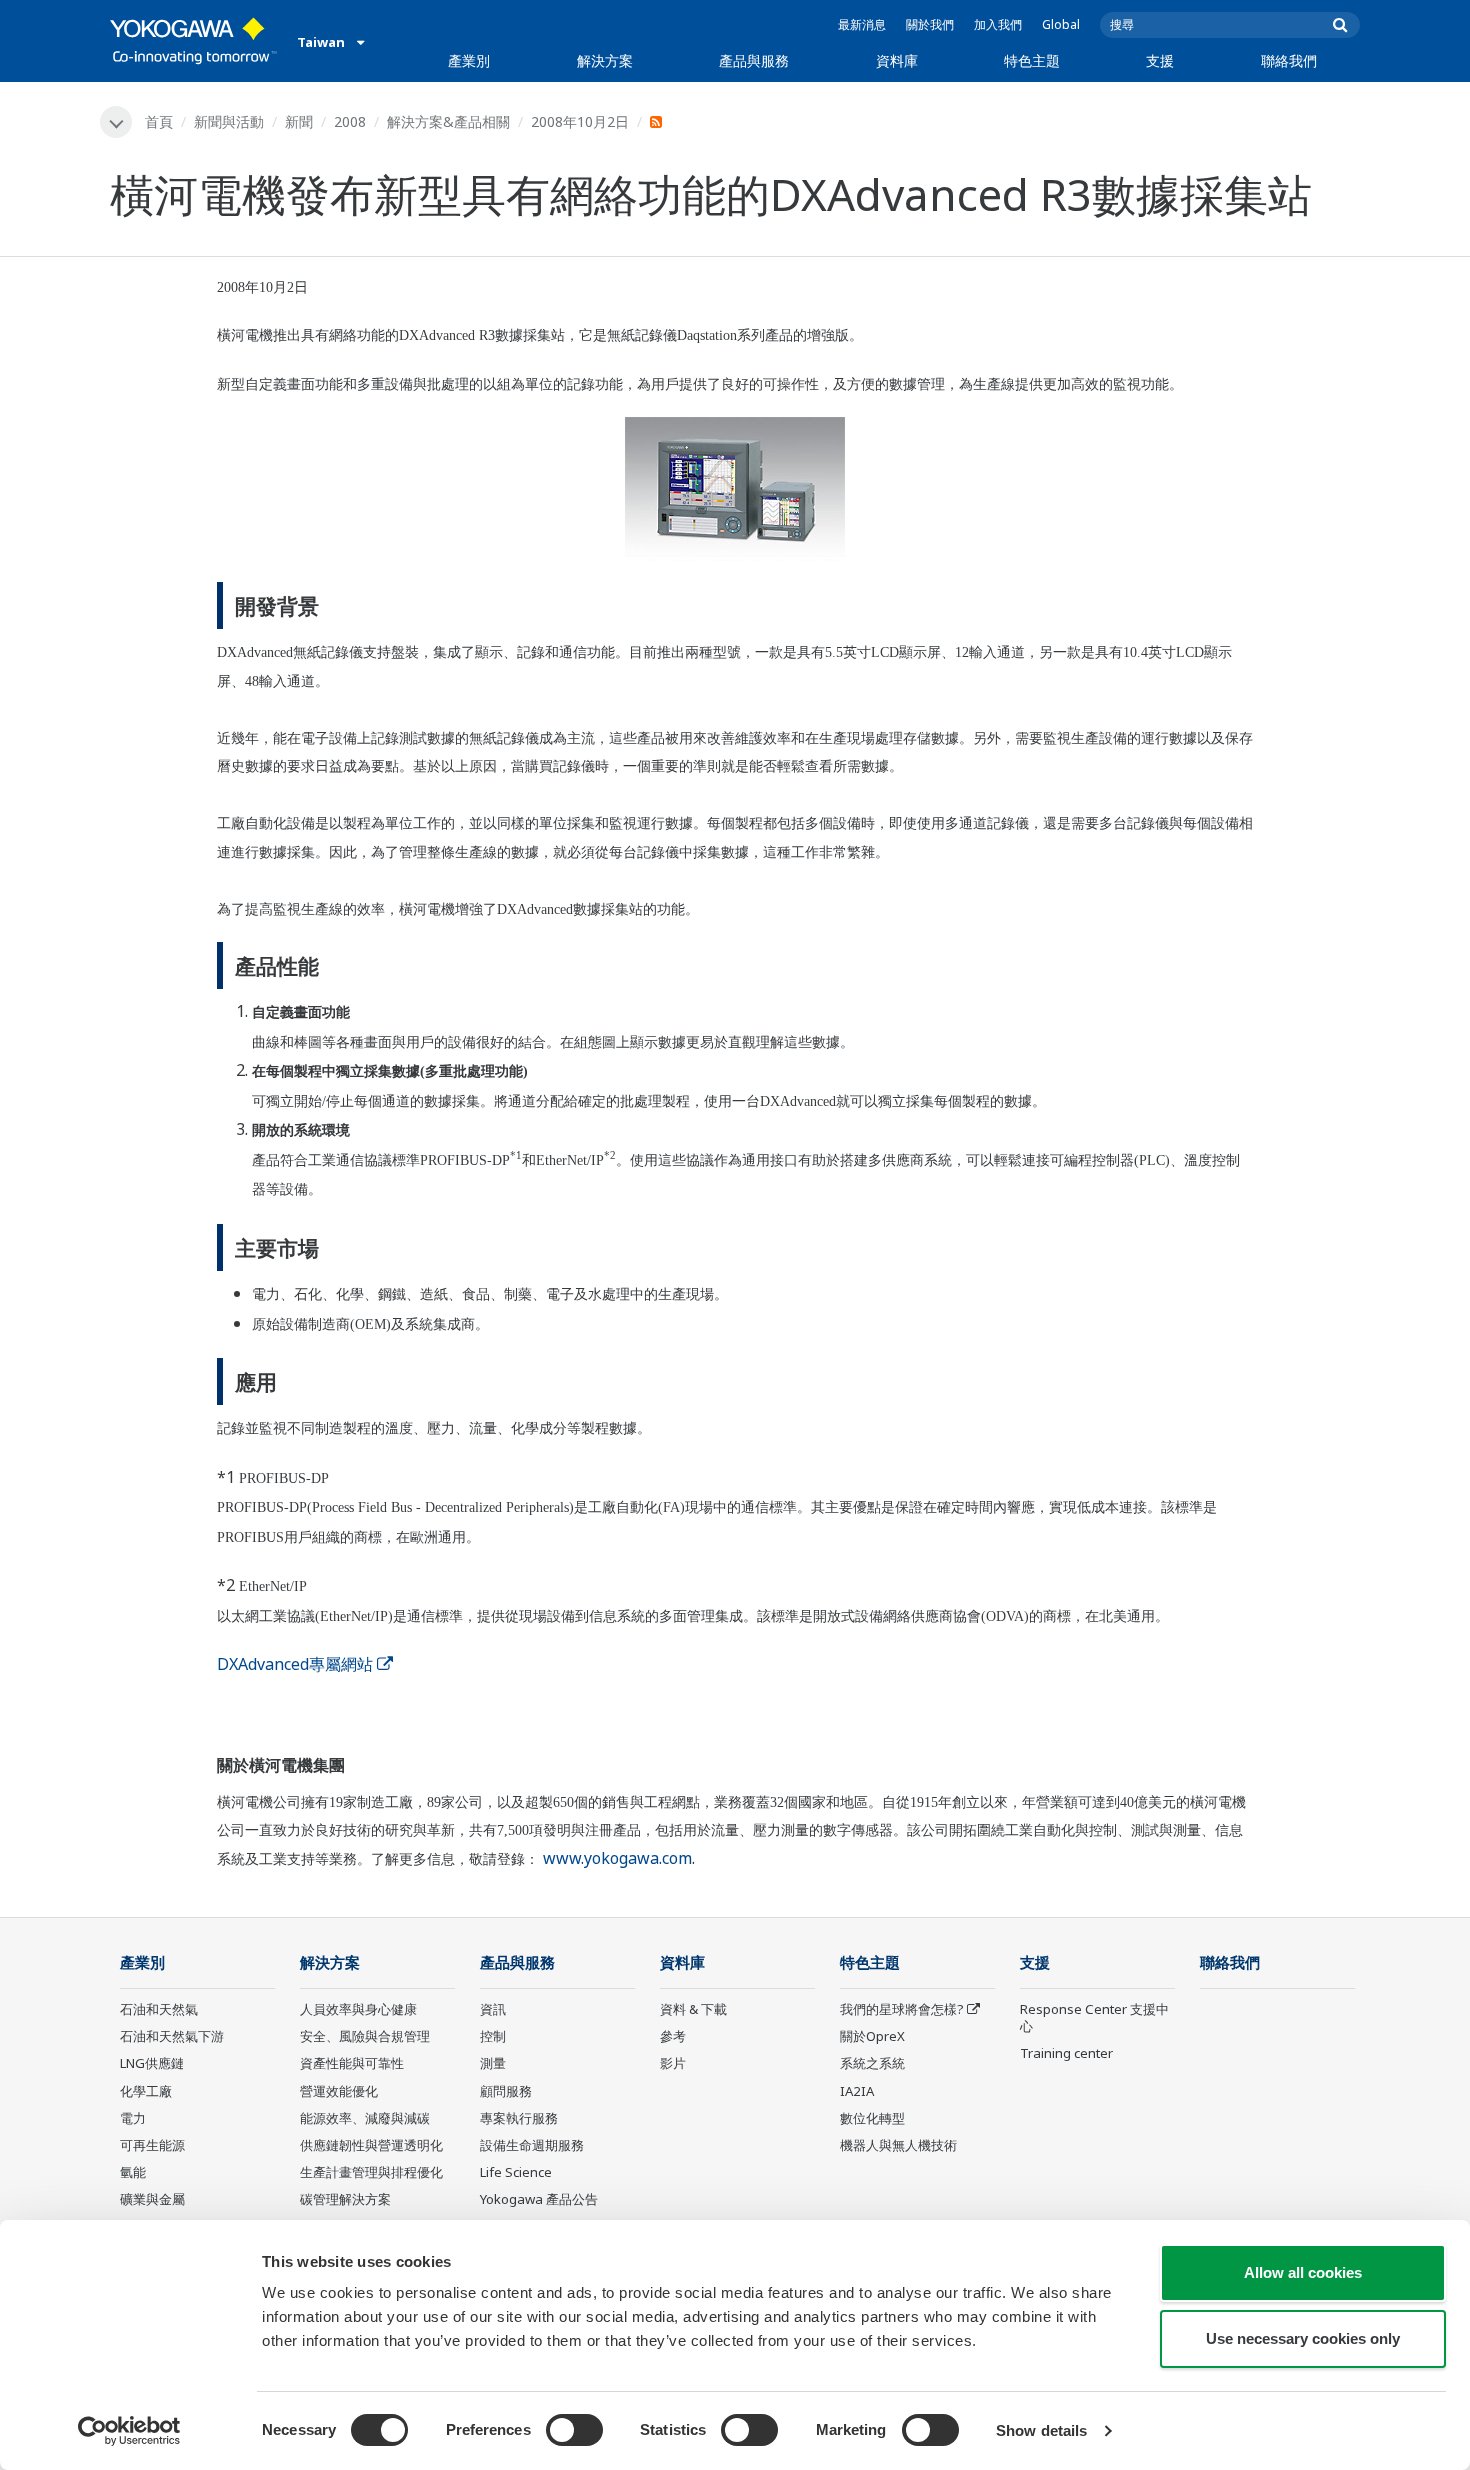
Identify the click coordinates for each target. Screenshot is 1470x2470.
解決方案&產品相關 (448, 121)
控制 (493, 2036)
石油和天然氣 (159, 2009)
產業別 (469, 60)
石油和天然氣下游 (172, 2036)
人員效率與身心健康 (358, 2009)
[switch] (574, 2430)
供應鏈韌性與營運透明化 (371, 2145)
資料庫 (897, 60)
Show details (1041, 2430)
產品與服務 (754, 60)
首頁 (159, 121)
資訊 (493, 2009)
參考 (673, 2036)
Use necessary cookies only (1303, 2338)
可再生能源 (152, 2145)
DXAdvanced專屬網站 (295, 1664)
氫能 (133, 2172)
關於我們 (930, 24)
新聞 (299, 121)
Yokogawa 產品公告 (539, 2199)
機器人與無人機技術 (898, 2145)
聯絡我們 (1289, 60)
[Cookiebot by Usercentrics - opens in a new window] (129, 2431)
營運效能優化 (339, 2091)
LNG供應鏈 (152, 2063)
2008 (350, 121)
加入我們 (998, 24)
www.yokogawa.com (617, 1858)
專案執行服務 (519, 2118)
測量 (493, 2063)
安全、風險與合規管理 (365, 2036)
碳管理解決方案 (345, 2199)
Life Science (516, 2172)
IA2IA (857, 2091)
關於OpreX (872, 2036)
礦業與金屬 (152, 2199)
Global (1061, 24)
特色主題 (1032, 60)
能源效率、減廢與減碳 (365, 2118)
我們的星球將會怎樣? (902, 2009)
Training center (1066, 2053)
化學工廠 (146, 2091)
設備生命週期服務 (532, 2145)
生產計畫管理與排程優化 (371, 2172)
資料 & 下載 (693, 2009)
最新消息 (862, 24)
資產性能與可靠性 (352, 2063)
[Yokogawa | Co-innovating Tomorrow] (193, 41)
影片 (673, 2063)
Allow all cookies (1303, 2272)
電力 (133, 2118)
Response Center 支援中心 (1094, 2017)
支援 (1160, 60)
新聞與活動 (229, 121)
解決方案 (605, 60)
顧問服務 (506, 2091)
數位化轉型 (872, 2118)
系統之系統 (872, 2063)
